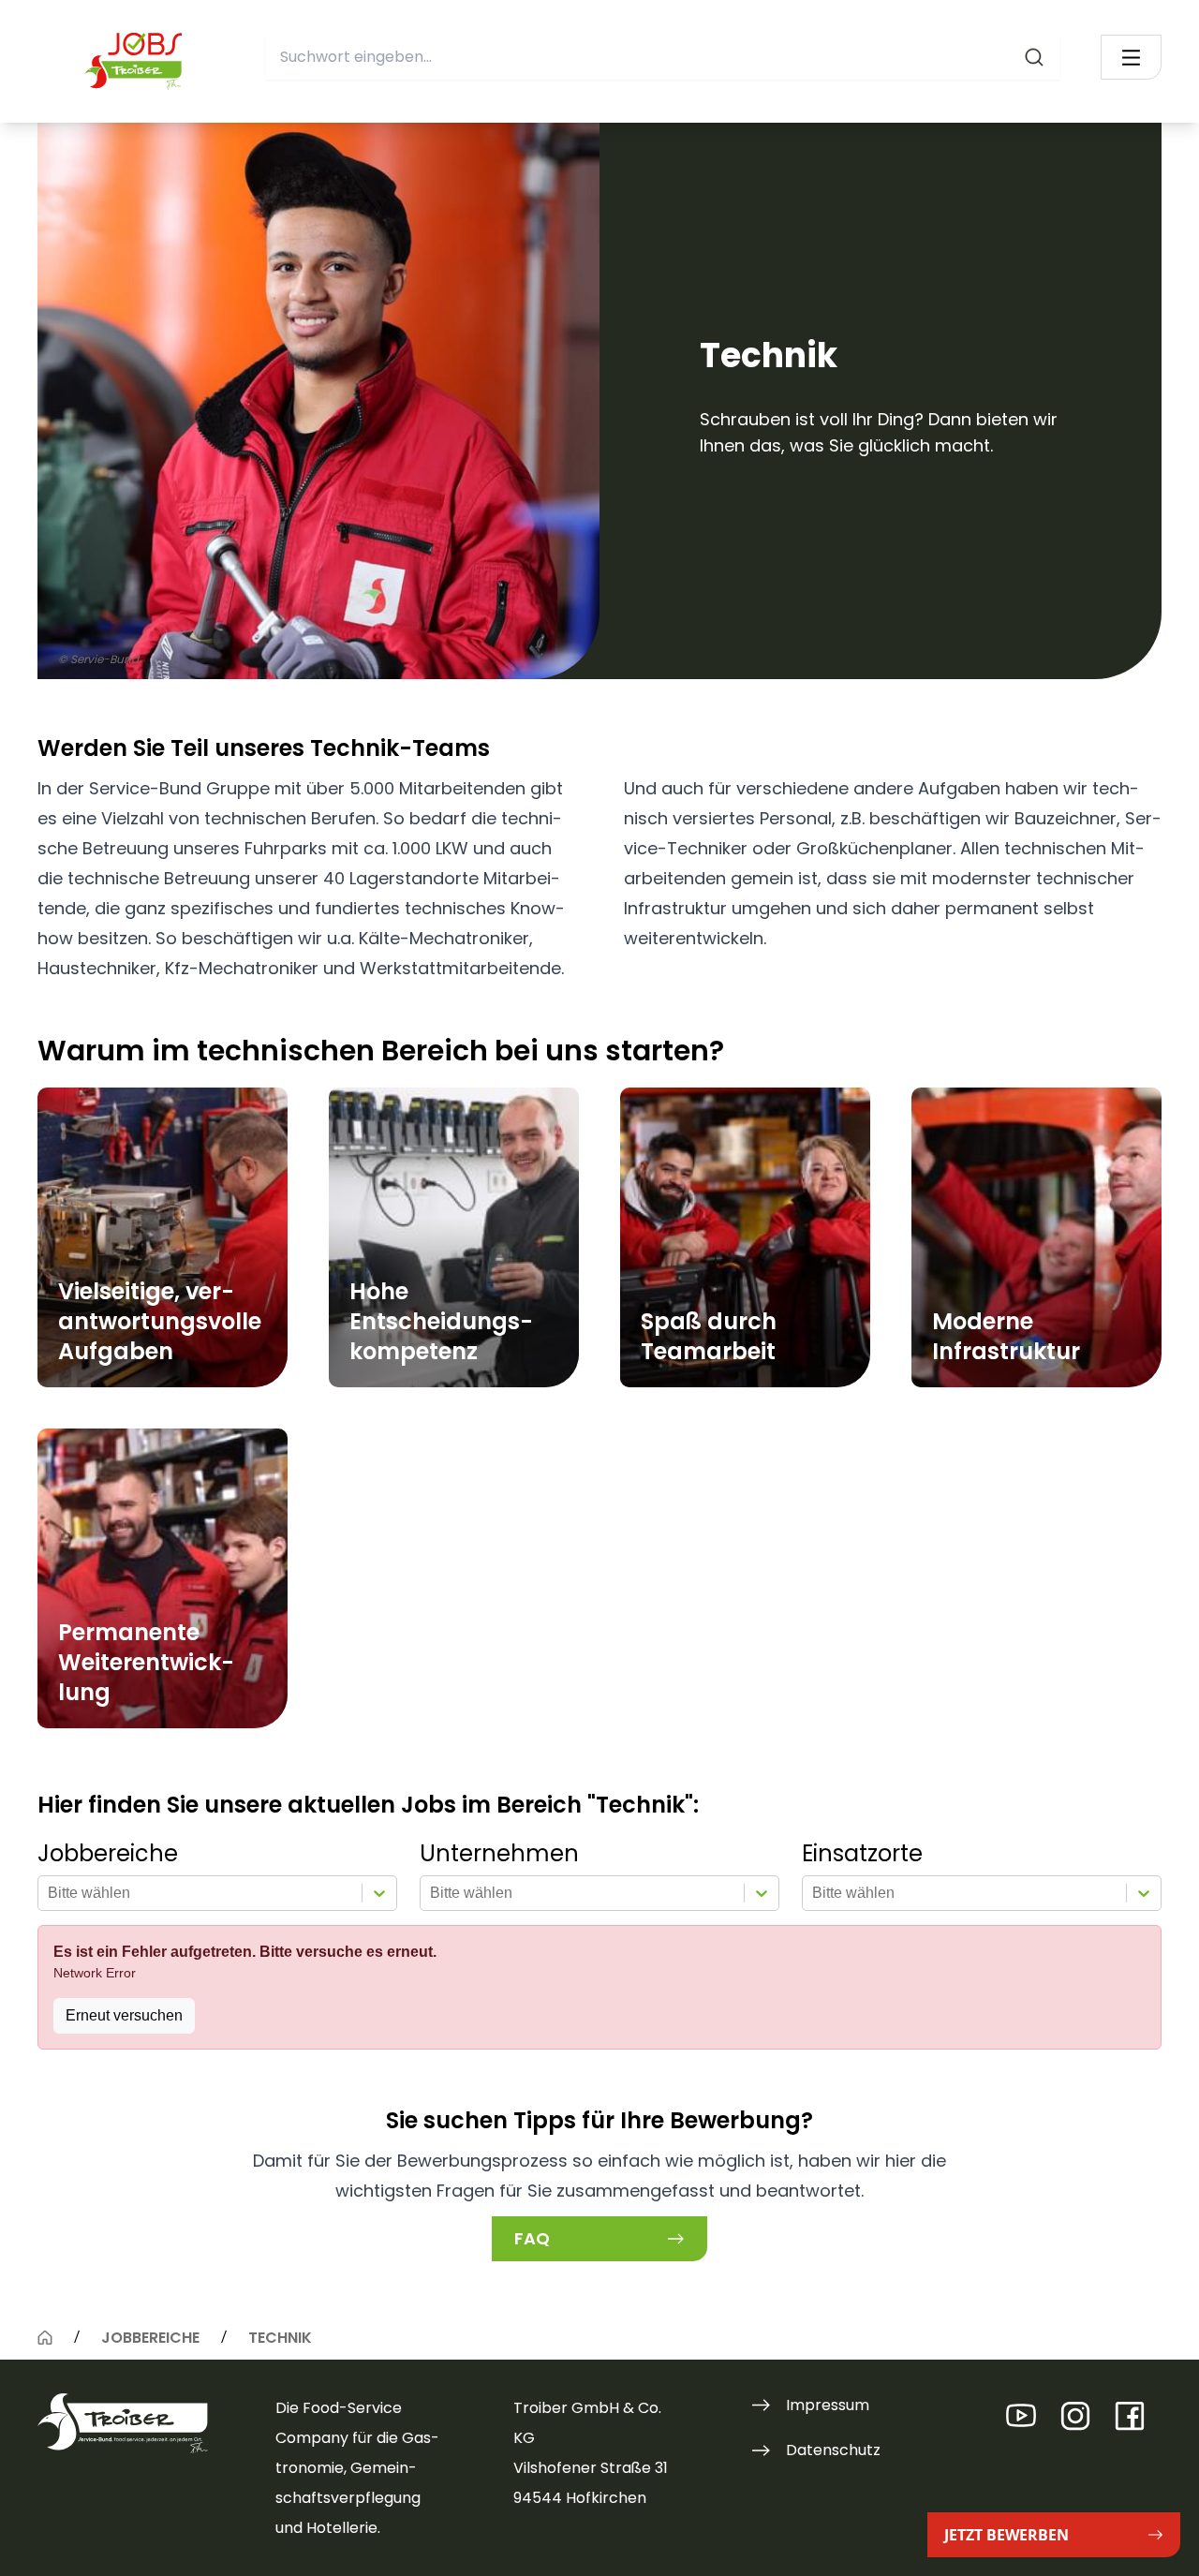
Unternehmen (499, 1854)
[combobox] (663, 57)
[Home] (45, 2337)
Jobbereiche (108, 1854)
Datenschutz (833, 2450)
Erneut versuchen (124, 2015)
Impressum (828, 2405)
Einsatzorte (862, 1854)
